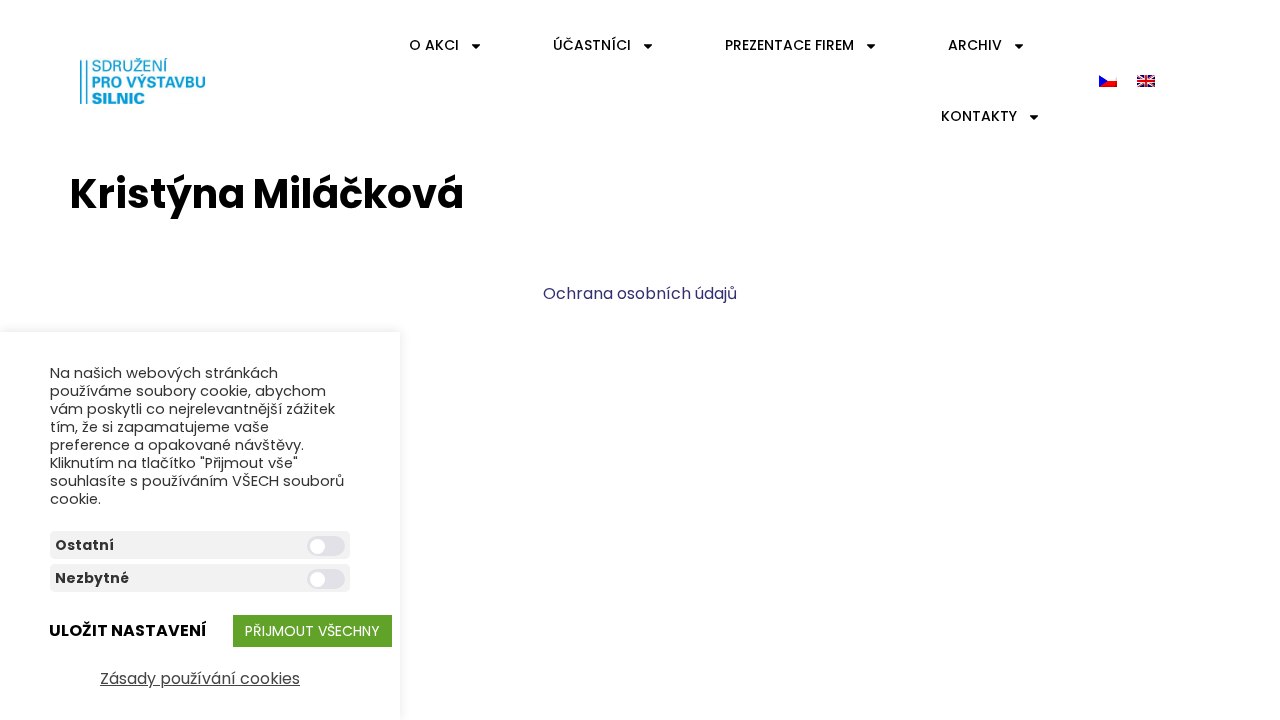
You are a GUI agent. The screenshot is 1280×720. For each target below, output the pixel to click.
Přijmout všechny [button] (312, 631)
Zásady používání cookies (200, 678)
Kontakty (979, 116)
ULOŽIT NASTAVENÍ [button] (128, 630)
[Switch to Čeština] (1108, 81)
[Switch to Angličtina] (1146, 81)
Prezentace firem (789, 45)
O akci (434, 45)
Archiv (975, 45)
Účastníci (592, 45)
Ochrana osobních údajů (640, 293)
